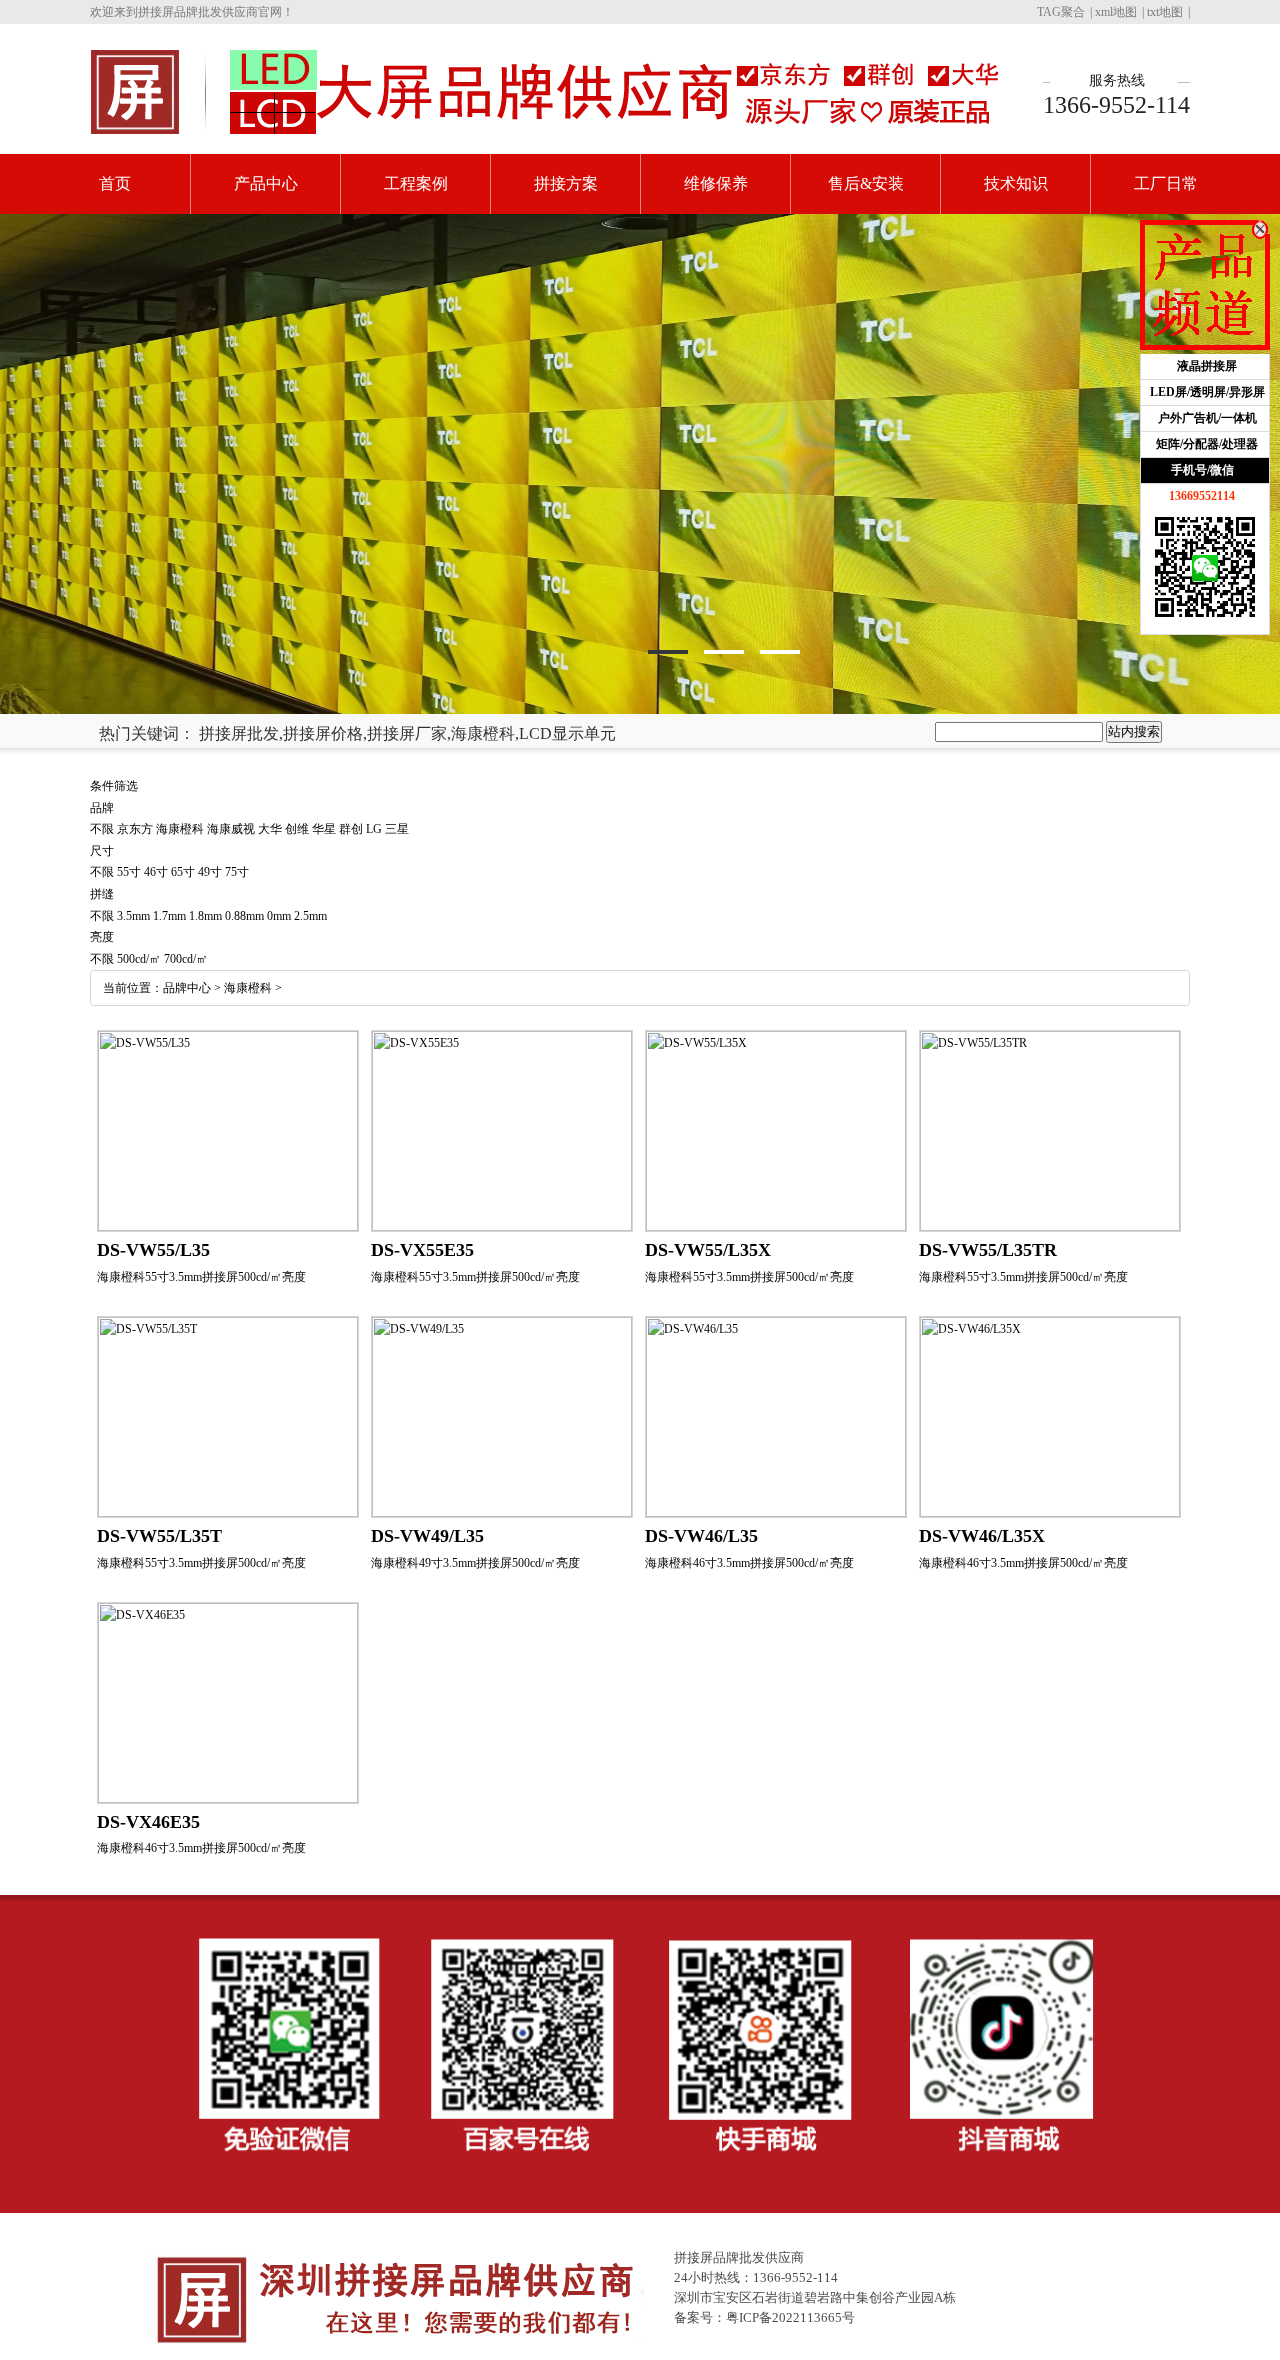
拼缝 (102, 894)
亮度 (102, 937)
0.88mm (244, 916)
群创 (351, 829)
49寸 (210, 872)
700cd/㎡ (186, 959)
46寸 (156, 872)
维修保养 (716, 183)
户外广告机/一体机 (1207, 418)
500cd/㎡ (139, 959)
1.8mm (205, 916)
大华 (270, 829)
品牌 (102, 808)
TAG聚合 (1061, 12)
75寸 (237, 872)
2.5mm (310, 916)
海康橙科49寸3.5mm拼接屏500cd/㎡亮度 (475, 1563)
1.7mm (169, 916)
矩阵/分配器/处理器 (1207, 444)
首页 (115, 183)
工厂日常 (1166, 183)
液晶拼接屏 (1207, 366)
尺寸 (102, 851)
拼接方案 (566, 183)
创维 (297, 829)
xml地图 (1116, 12)
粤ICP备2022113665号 (790, 2317)
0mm (279, 916)
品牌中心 (187, 988)
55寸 (129, 872)
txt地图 (1165, 12)
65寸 (183, 872)
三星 (397, 829)
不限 (102, 829)
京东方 (135, 829)
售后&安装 (866, 183)
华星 (324, 829)
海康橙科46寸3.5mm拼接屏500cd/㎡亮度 (749, 1563)
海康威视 (231, 829)
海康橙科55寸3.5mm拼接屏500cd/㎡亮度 (201, 1277)
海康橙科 (180, 829)
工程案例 (416, 183)
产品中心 (266, 183)
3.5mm (133, 916)
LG (374, 829)
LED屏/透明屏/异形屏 (1207, 392)
